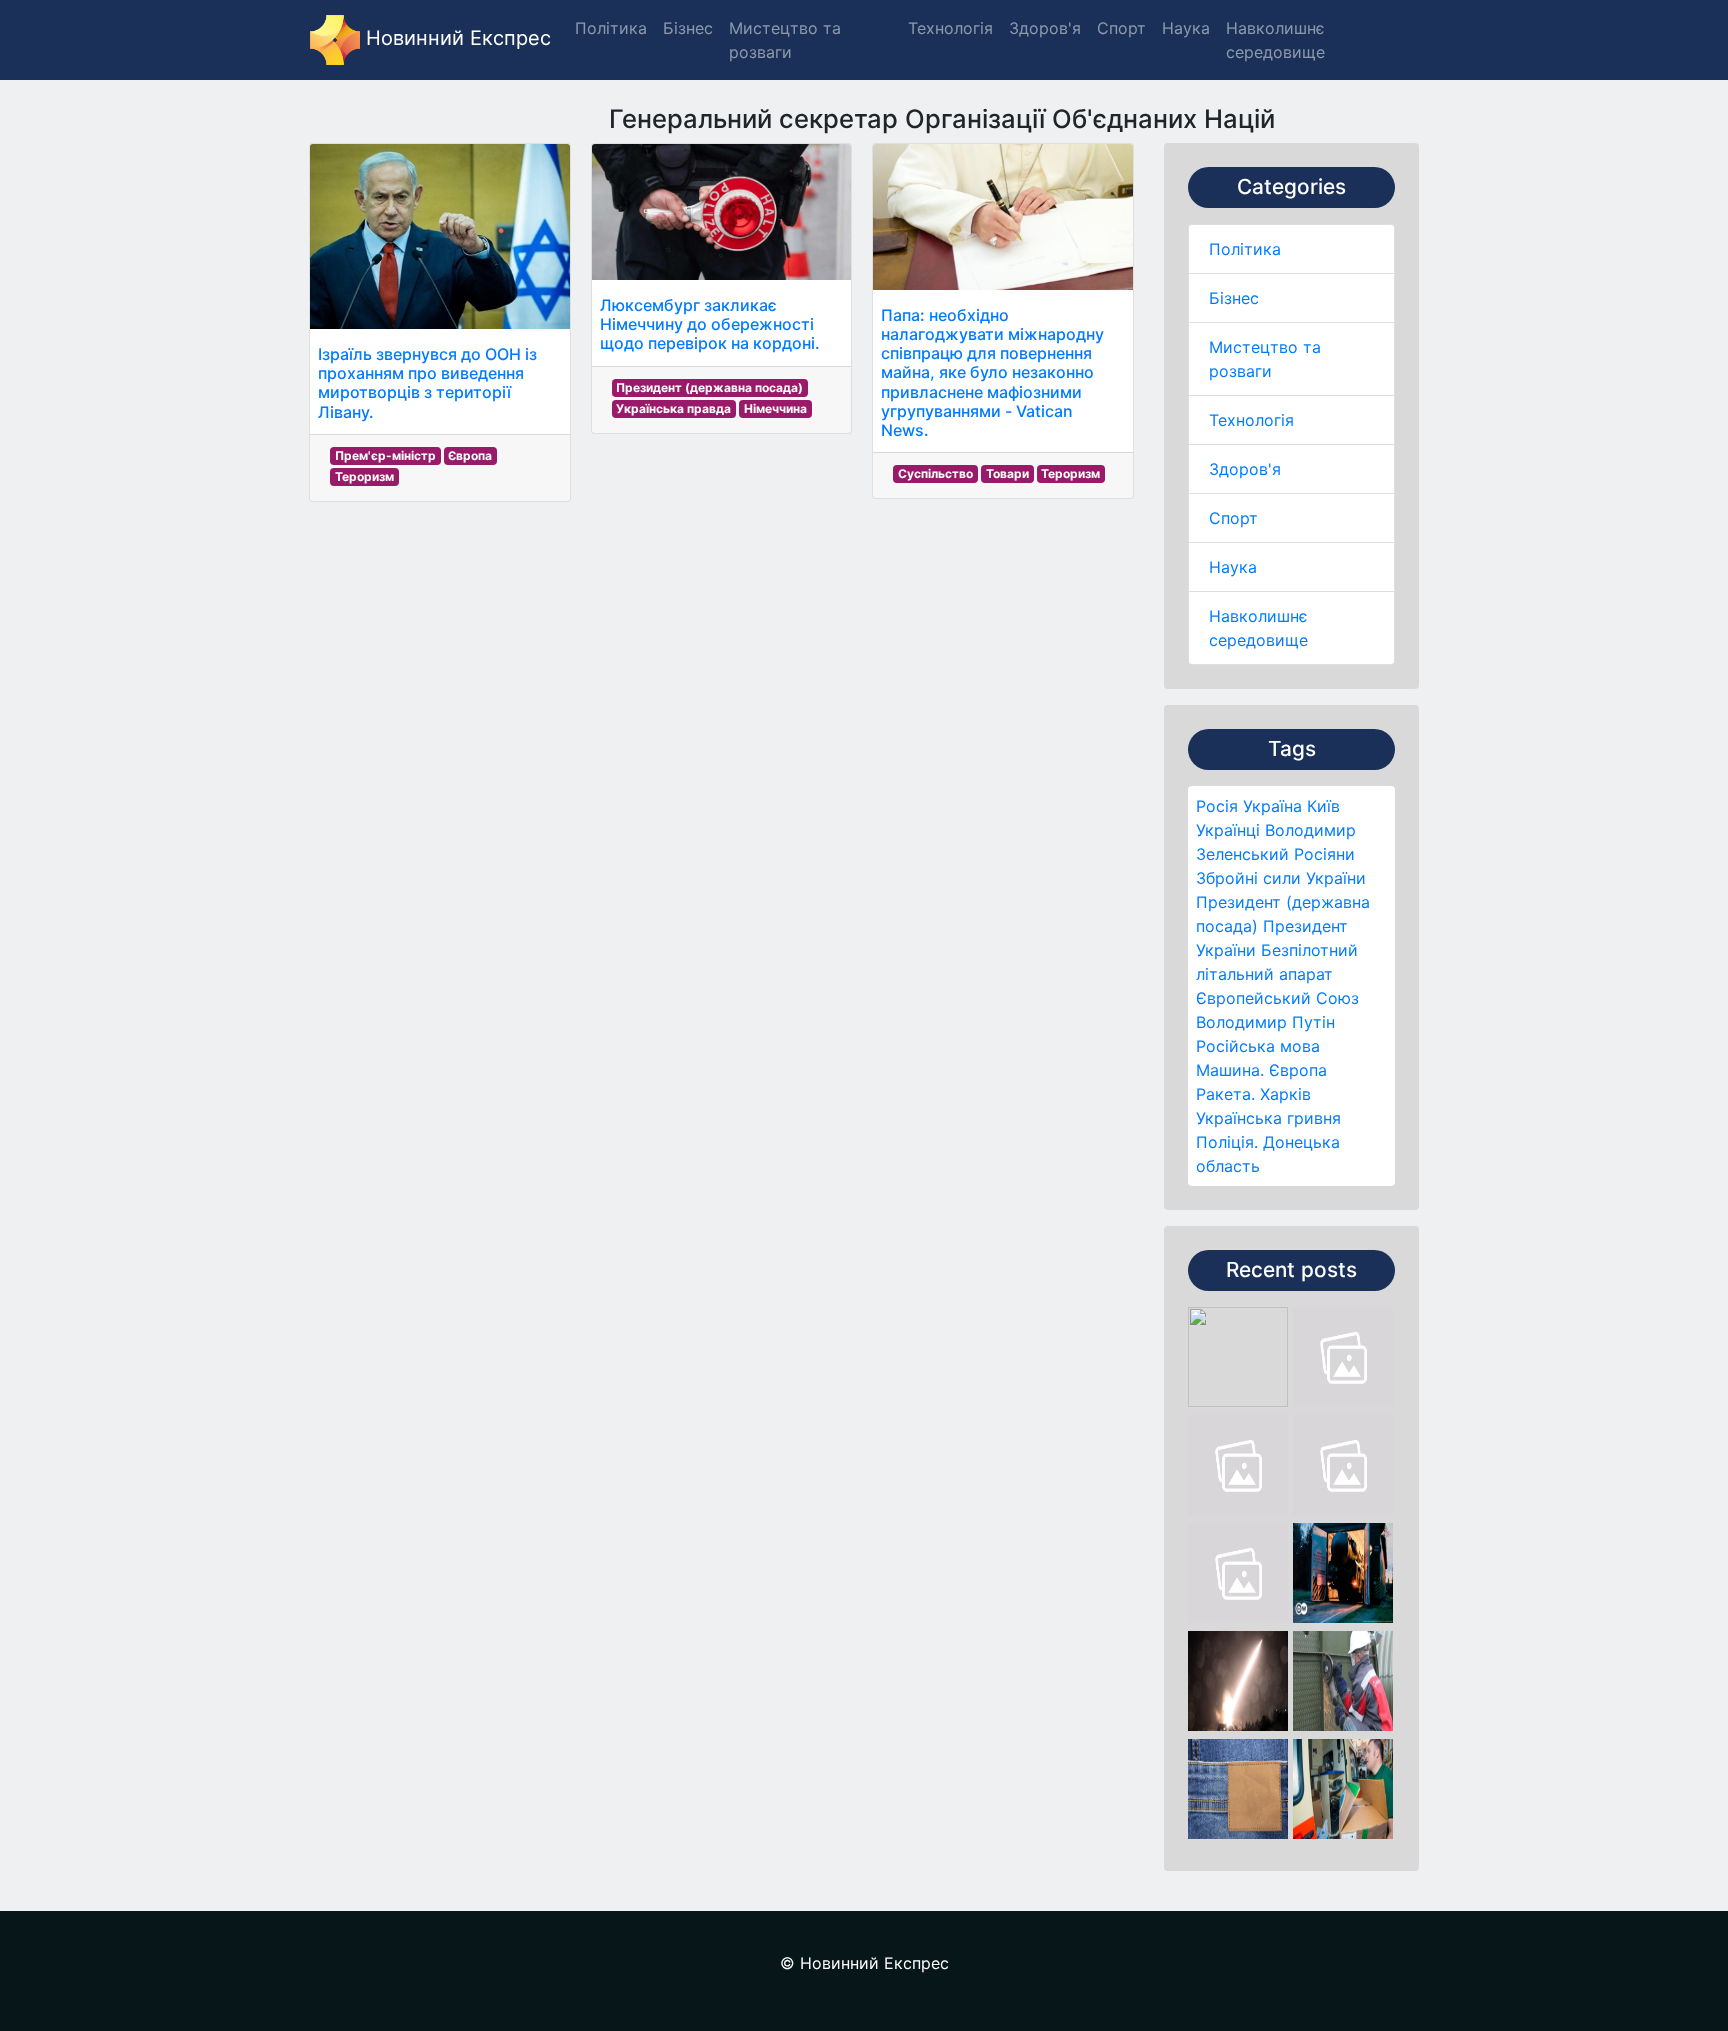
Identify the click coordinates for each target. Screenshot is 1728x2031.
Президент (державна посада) (709, 387)
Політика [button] (611, 28)
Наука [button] (1186, 28)
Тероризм (364, 476)
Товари (1007, 473)
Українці (1228, 830)
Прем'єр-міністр (385, 455)
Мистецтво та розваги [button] (785, 40)
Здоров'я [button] (1045, 28)
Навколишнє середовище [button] (1275, 40)
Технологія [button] (950, 28)
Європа (1298, 1070)
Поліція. (1227, 1142)
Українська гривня (1268, 1118)
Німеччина (775, 408)
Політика (1245, 249)
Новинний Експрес (455, 38)
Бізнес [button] (688, 28)
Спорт (1233, 518)
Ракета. (1225, 1094)
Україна (1272, 806)
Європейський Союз (1277, 998)
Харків (1285, 1094)
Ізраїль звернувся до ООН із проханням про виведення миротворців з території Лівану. (427, 383)
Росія (1217, 806)
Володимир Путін (1265, 1022)
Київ (1323, 806)
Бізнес (1234, 298)
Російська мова (1258, 1046)
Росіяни (1324, 854)
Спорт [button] (1121, 28)
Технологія (1251, 420)
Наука (1233, 567)
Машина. (1230, 1070)
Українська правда (673, 408)
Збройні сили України (1281, 878)
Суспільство (935, 473)
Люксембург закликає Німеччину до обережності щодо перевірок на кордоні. (710, 324)
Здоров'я (1245, 469)
